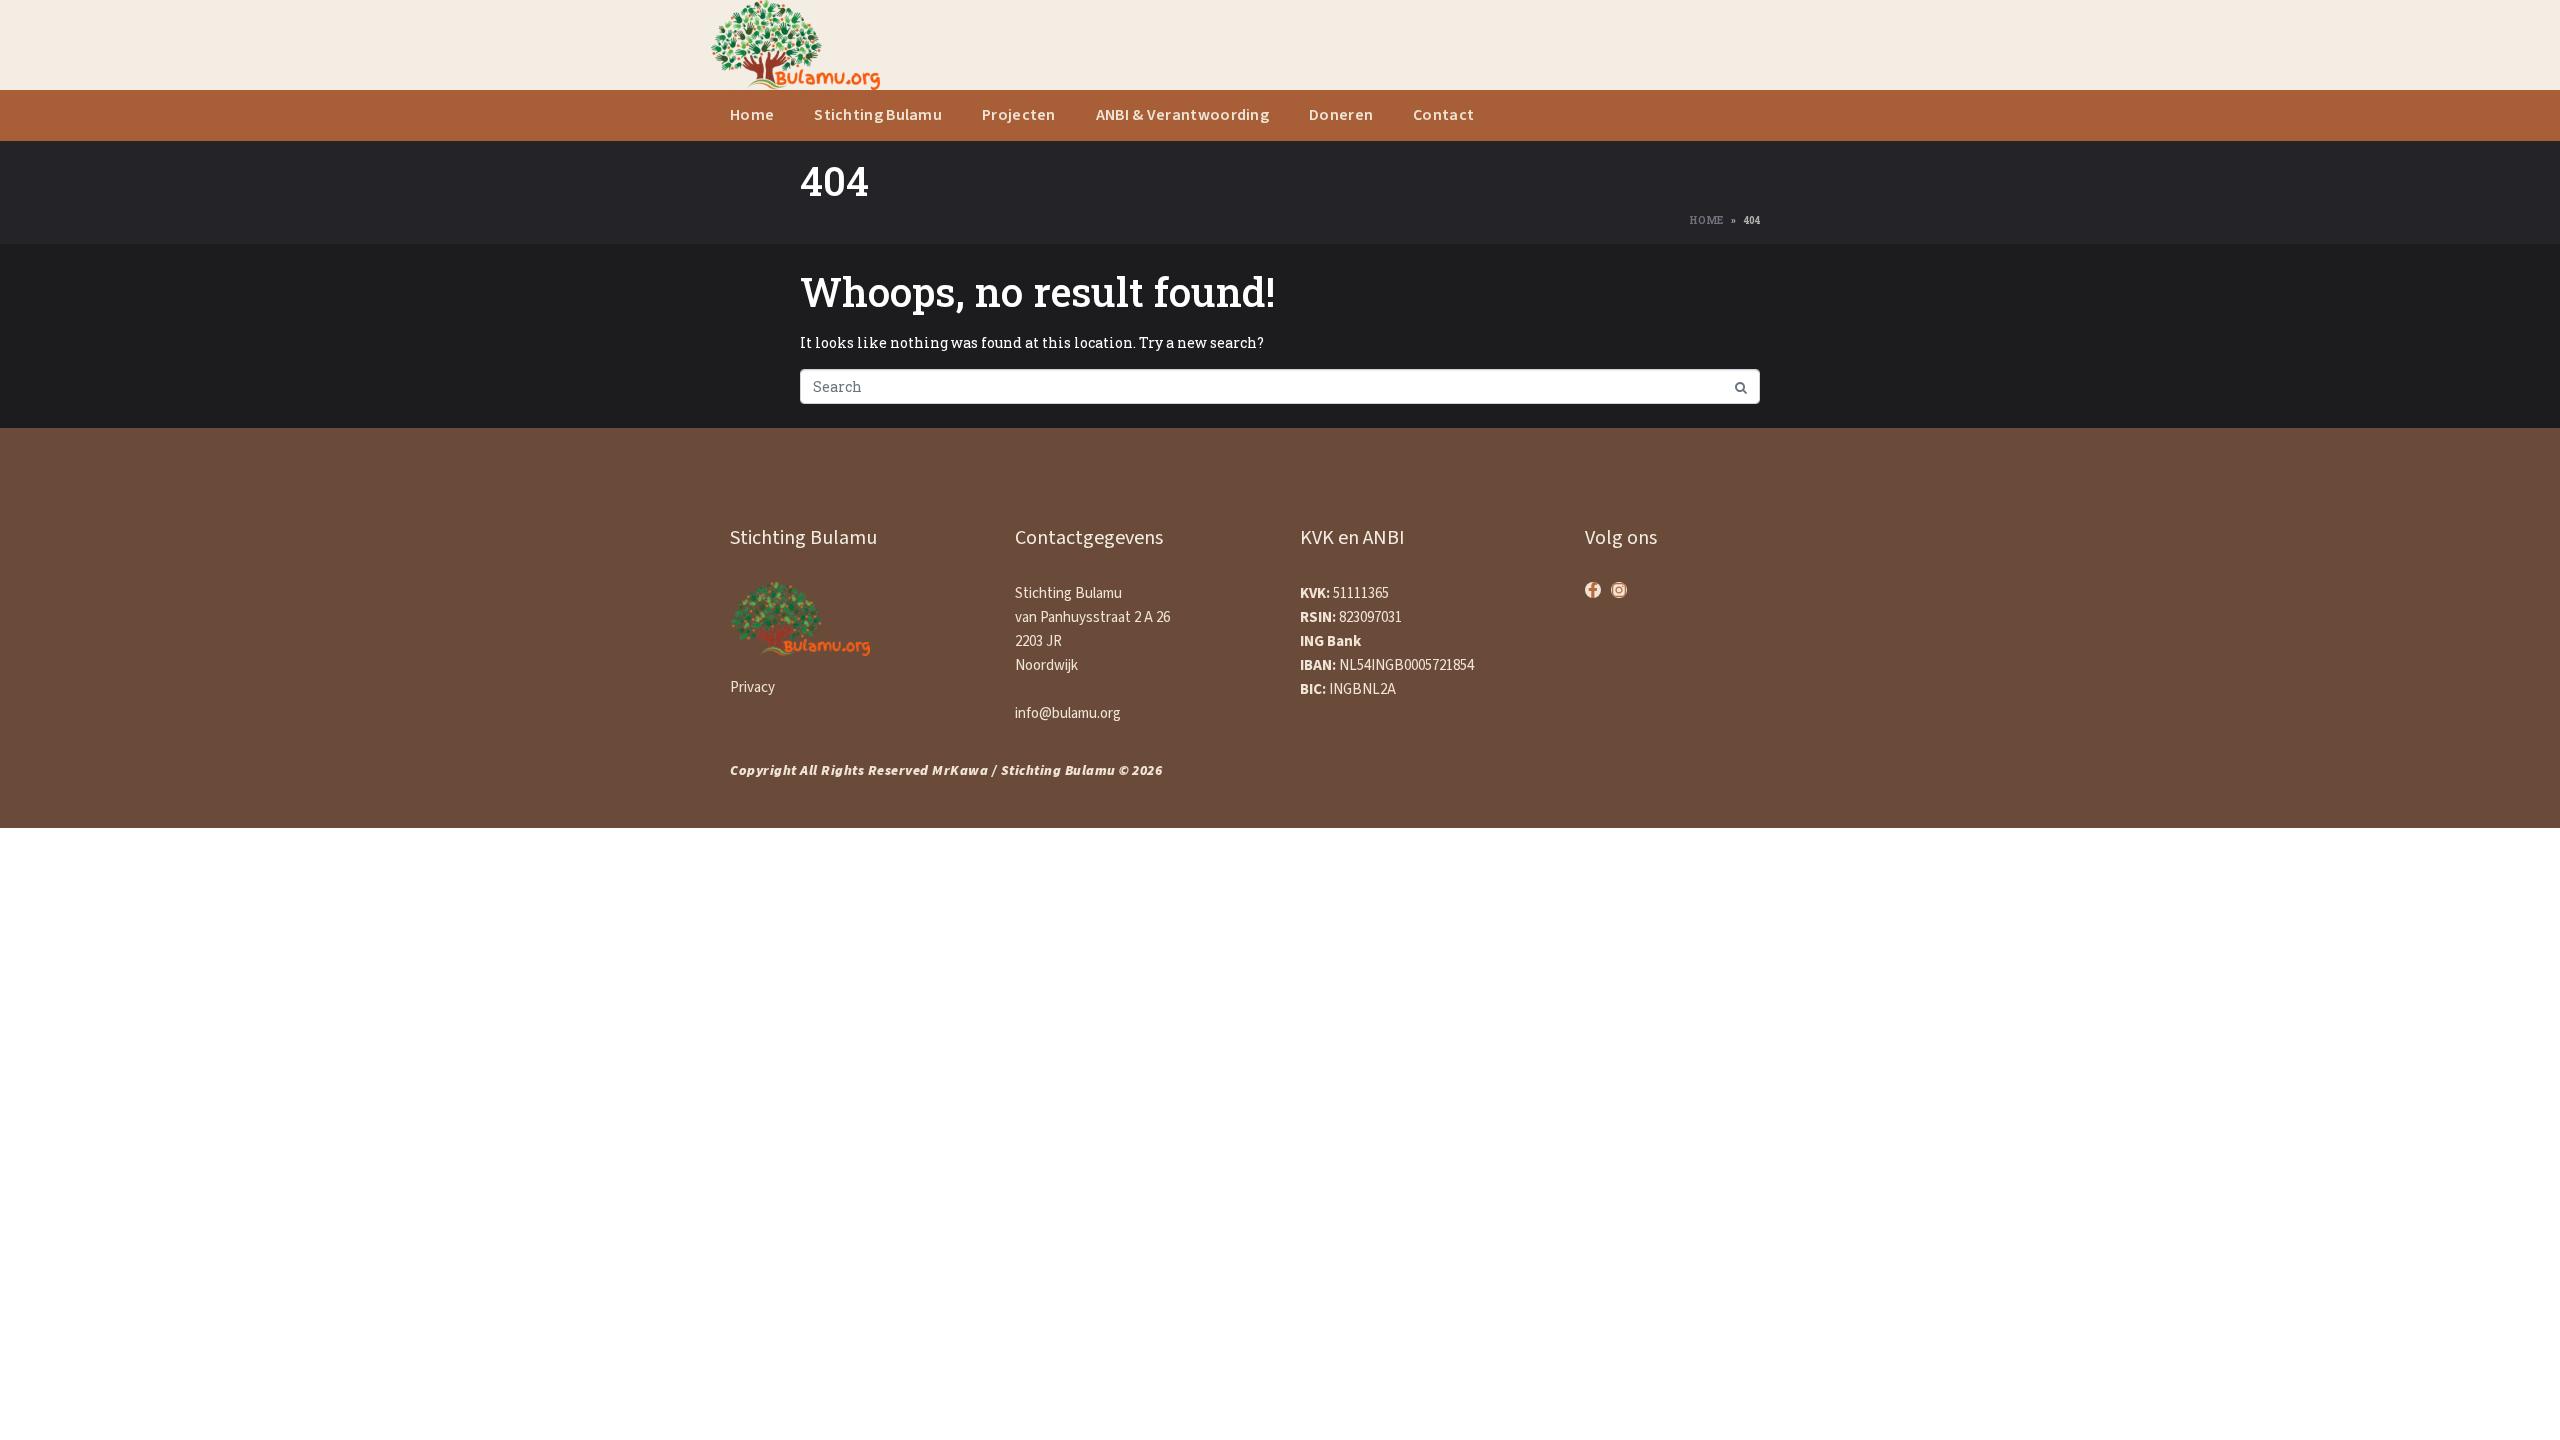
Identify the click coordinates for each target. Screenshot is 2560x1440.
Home (752, 115)
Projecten (1019, 115)
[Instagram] (1619, 590)
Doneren (1341, 115)
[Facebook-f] (1593, 590)
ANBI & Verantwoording (1182, 115)
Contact (1443, 115)
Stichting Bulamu (878, 115)
